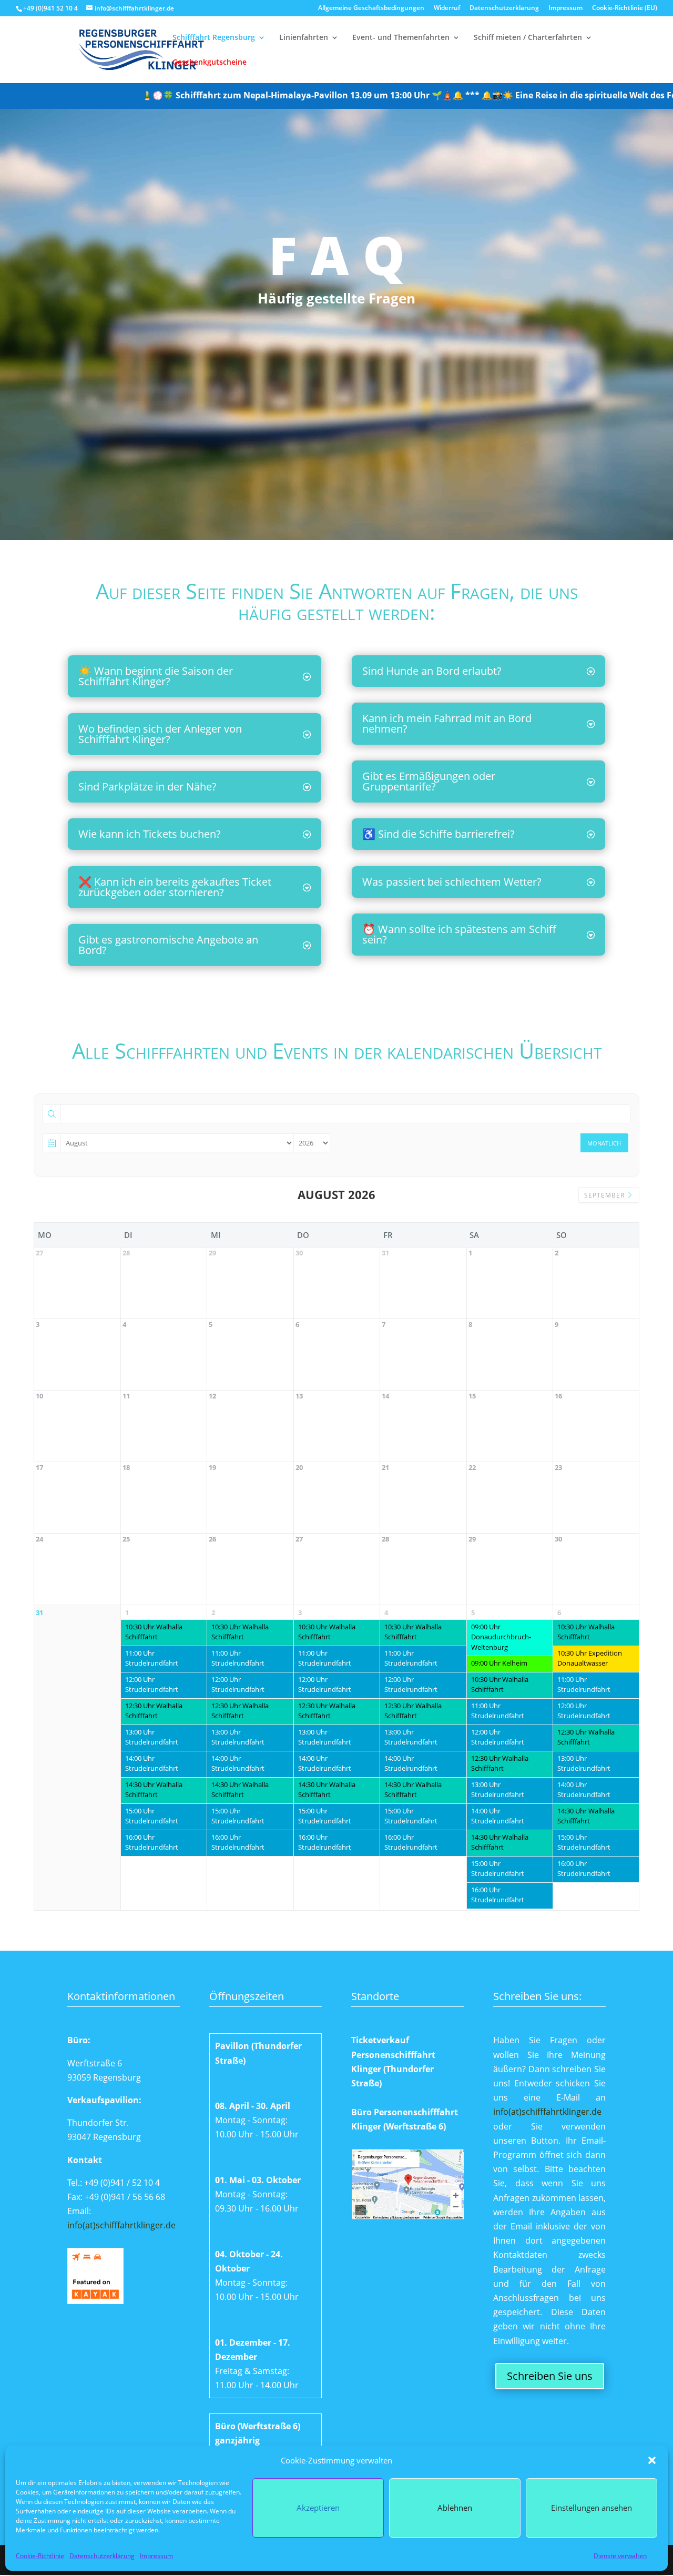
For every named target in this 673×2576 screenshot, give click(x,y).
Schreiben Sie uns (550, 2376)
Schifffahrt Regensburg (214, 38)
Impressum (156, 2556)
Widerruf (447, 8)
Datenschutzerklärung (102, 2556)
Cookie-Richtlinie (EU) (625, 8)
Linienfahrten (304, 38)
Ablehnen (455, 2508)
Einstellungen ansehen (592, 2508)
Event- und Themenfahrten (401, 38)
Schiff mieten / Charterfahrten (528, 38)
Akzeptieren (318, 2508)
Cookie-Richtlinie (40, 2556)
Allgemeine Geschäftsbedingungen (371, 8)
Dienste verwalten (620, 2556)
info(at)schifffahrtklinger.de (121, 2225)
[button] (652, 2460)
